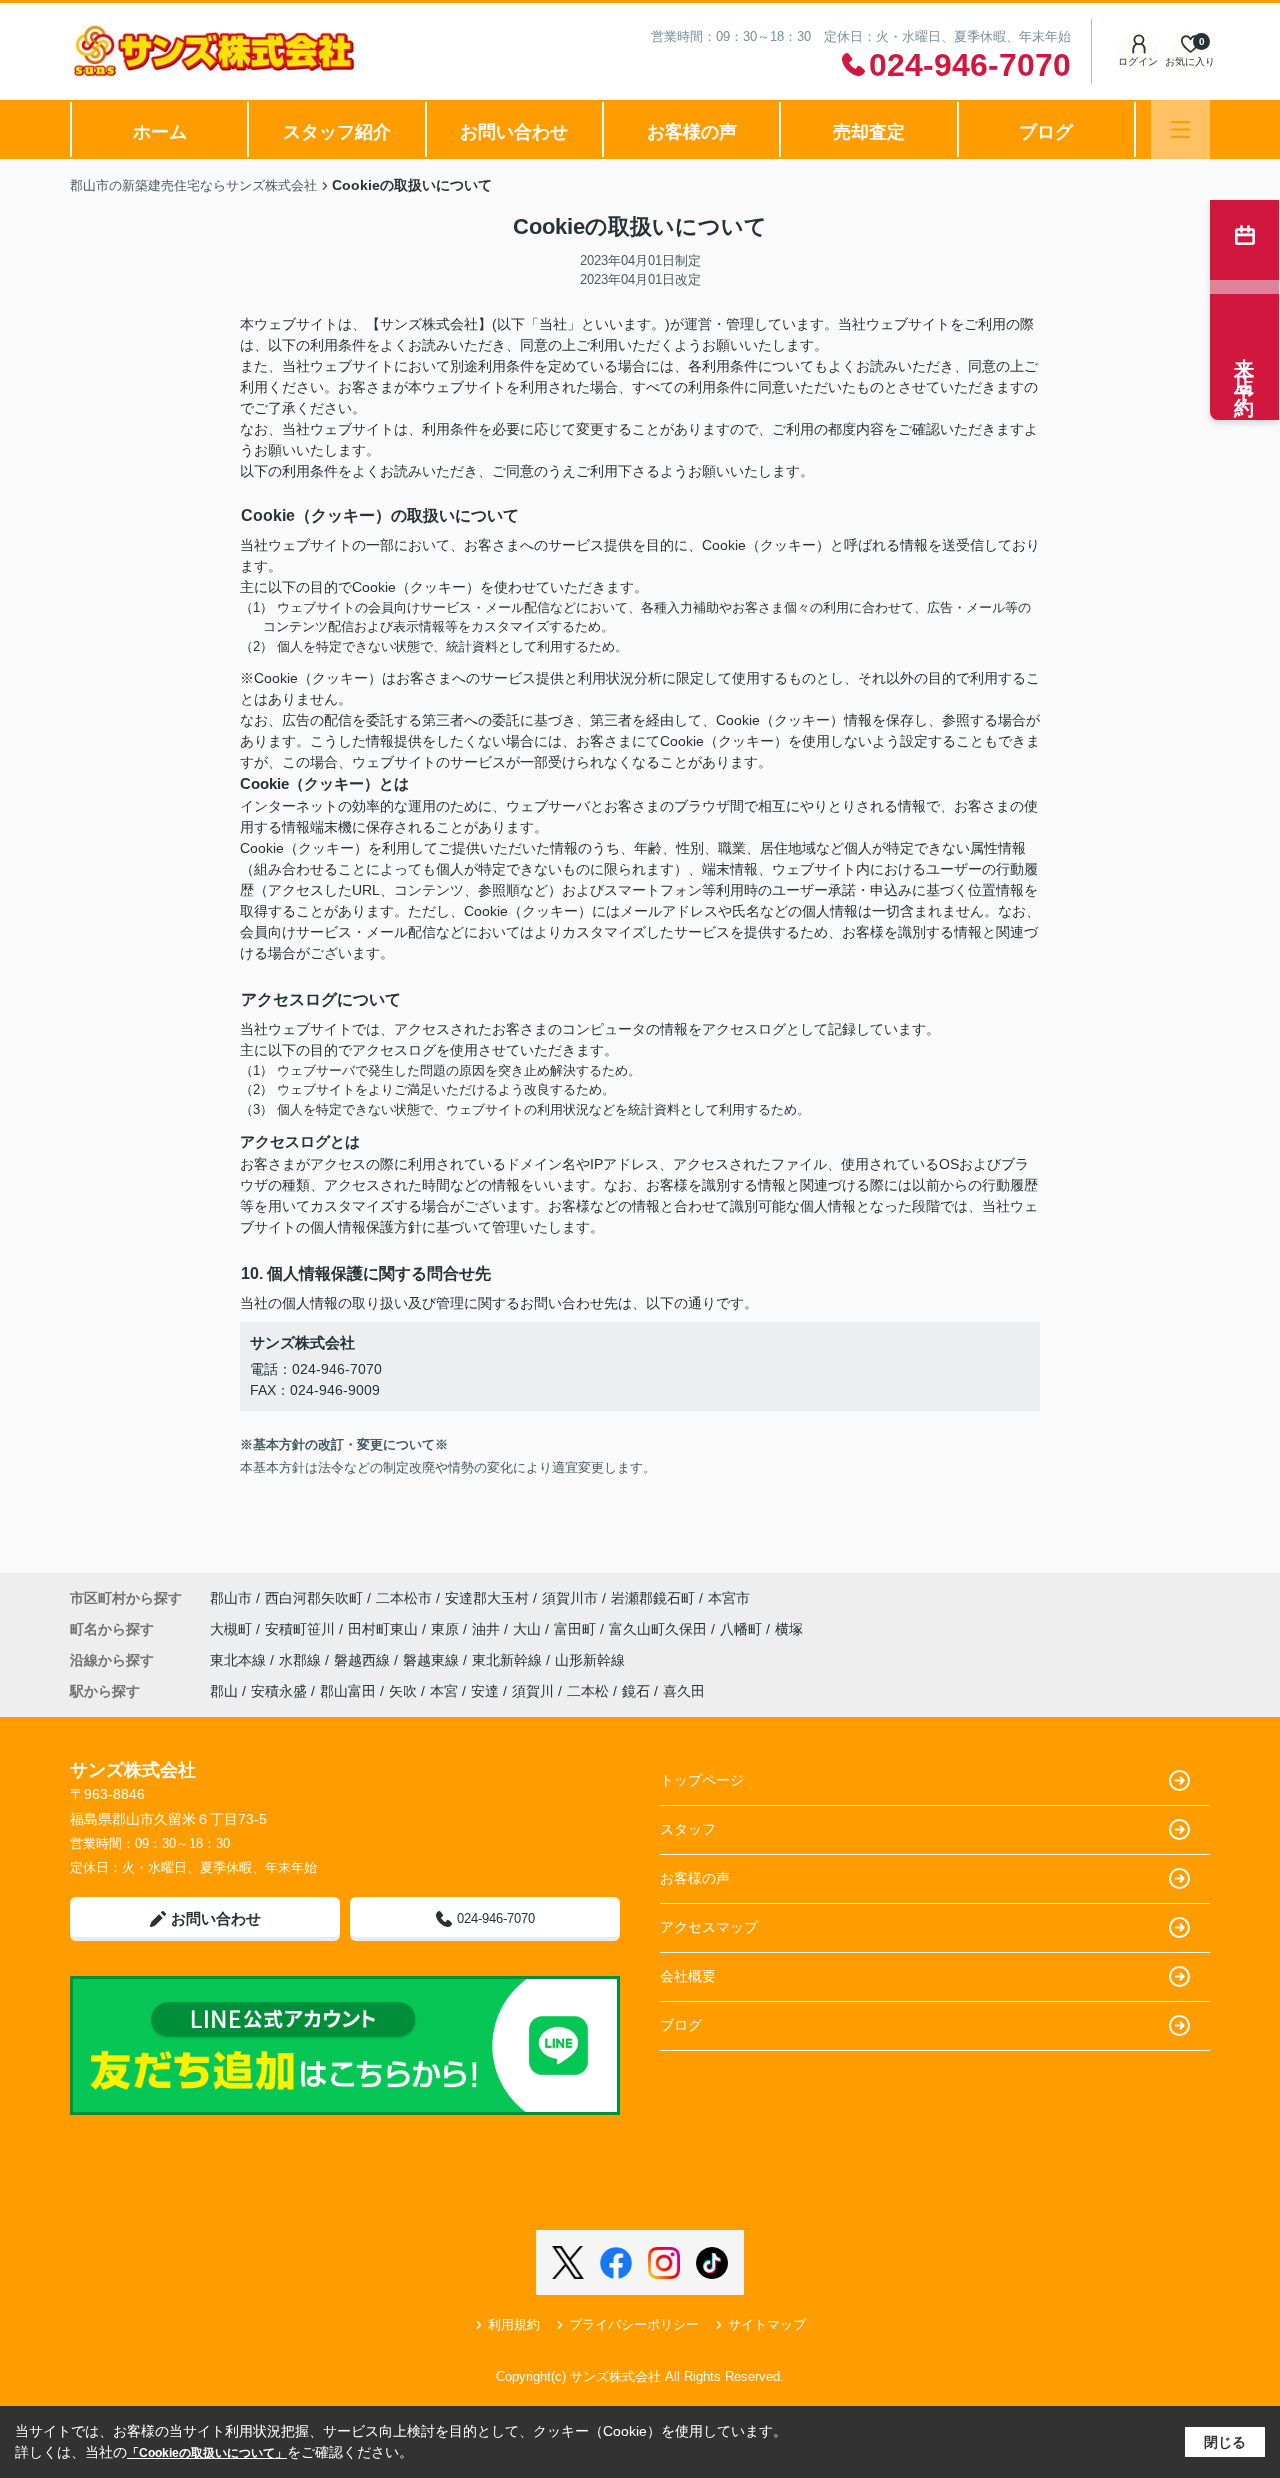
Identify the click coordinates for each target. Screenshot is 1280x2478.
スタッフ (688, 1829)
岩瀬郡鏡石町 (653, 1598)
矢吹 (403, 1691)
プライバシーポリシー (634, 2324)
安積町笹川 (302, 1629)
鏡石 (636, 1691)
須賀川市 (570, 1598)
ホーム (160, 132)
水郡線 (302, 1660)
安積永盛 (279, 1691)
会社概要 (688, 1976)
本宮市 (729, 1598)
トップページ (702, 1780)
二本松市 (404, 1598)
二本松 (588, 1691)
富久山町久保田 (660, 1629)
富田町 (577, 1629)
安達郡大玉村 (487, 1598)
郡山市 (231, 1598)
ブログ (1046, 132)
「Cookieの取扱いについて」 (207, 2453)
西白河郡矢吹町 (314, 1598)
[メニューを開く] (1180, 129)
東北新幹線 (509, 1660)
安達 (485, 1691)
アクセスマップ (709, 1927)
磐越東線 (433, 1660)
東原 (447, 1629)
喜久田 (684, 1691)
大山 (529, 1629)
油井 (488, 1629)
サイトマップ (767, 2324)
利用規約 (514, 2324)
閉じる (1225, 2442)
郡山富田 (348, 1691)
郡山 (224, 1691)
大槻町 (233, 1629)
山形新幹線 (590, 1660)
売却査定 (869, 132)
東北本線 (240, 1660)
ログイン (1138, 61)
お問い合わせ (514, 132)
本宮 (444, 1691)
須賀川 (533, 1691)
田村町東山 (385, 1629)
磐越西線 (364, 1660)
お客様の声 (692, 132)
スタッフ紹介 (337, 132)
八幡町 (743, 1629)
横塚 (789, 1629)
